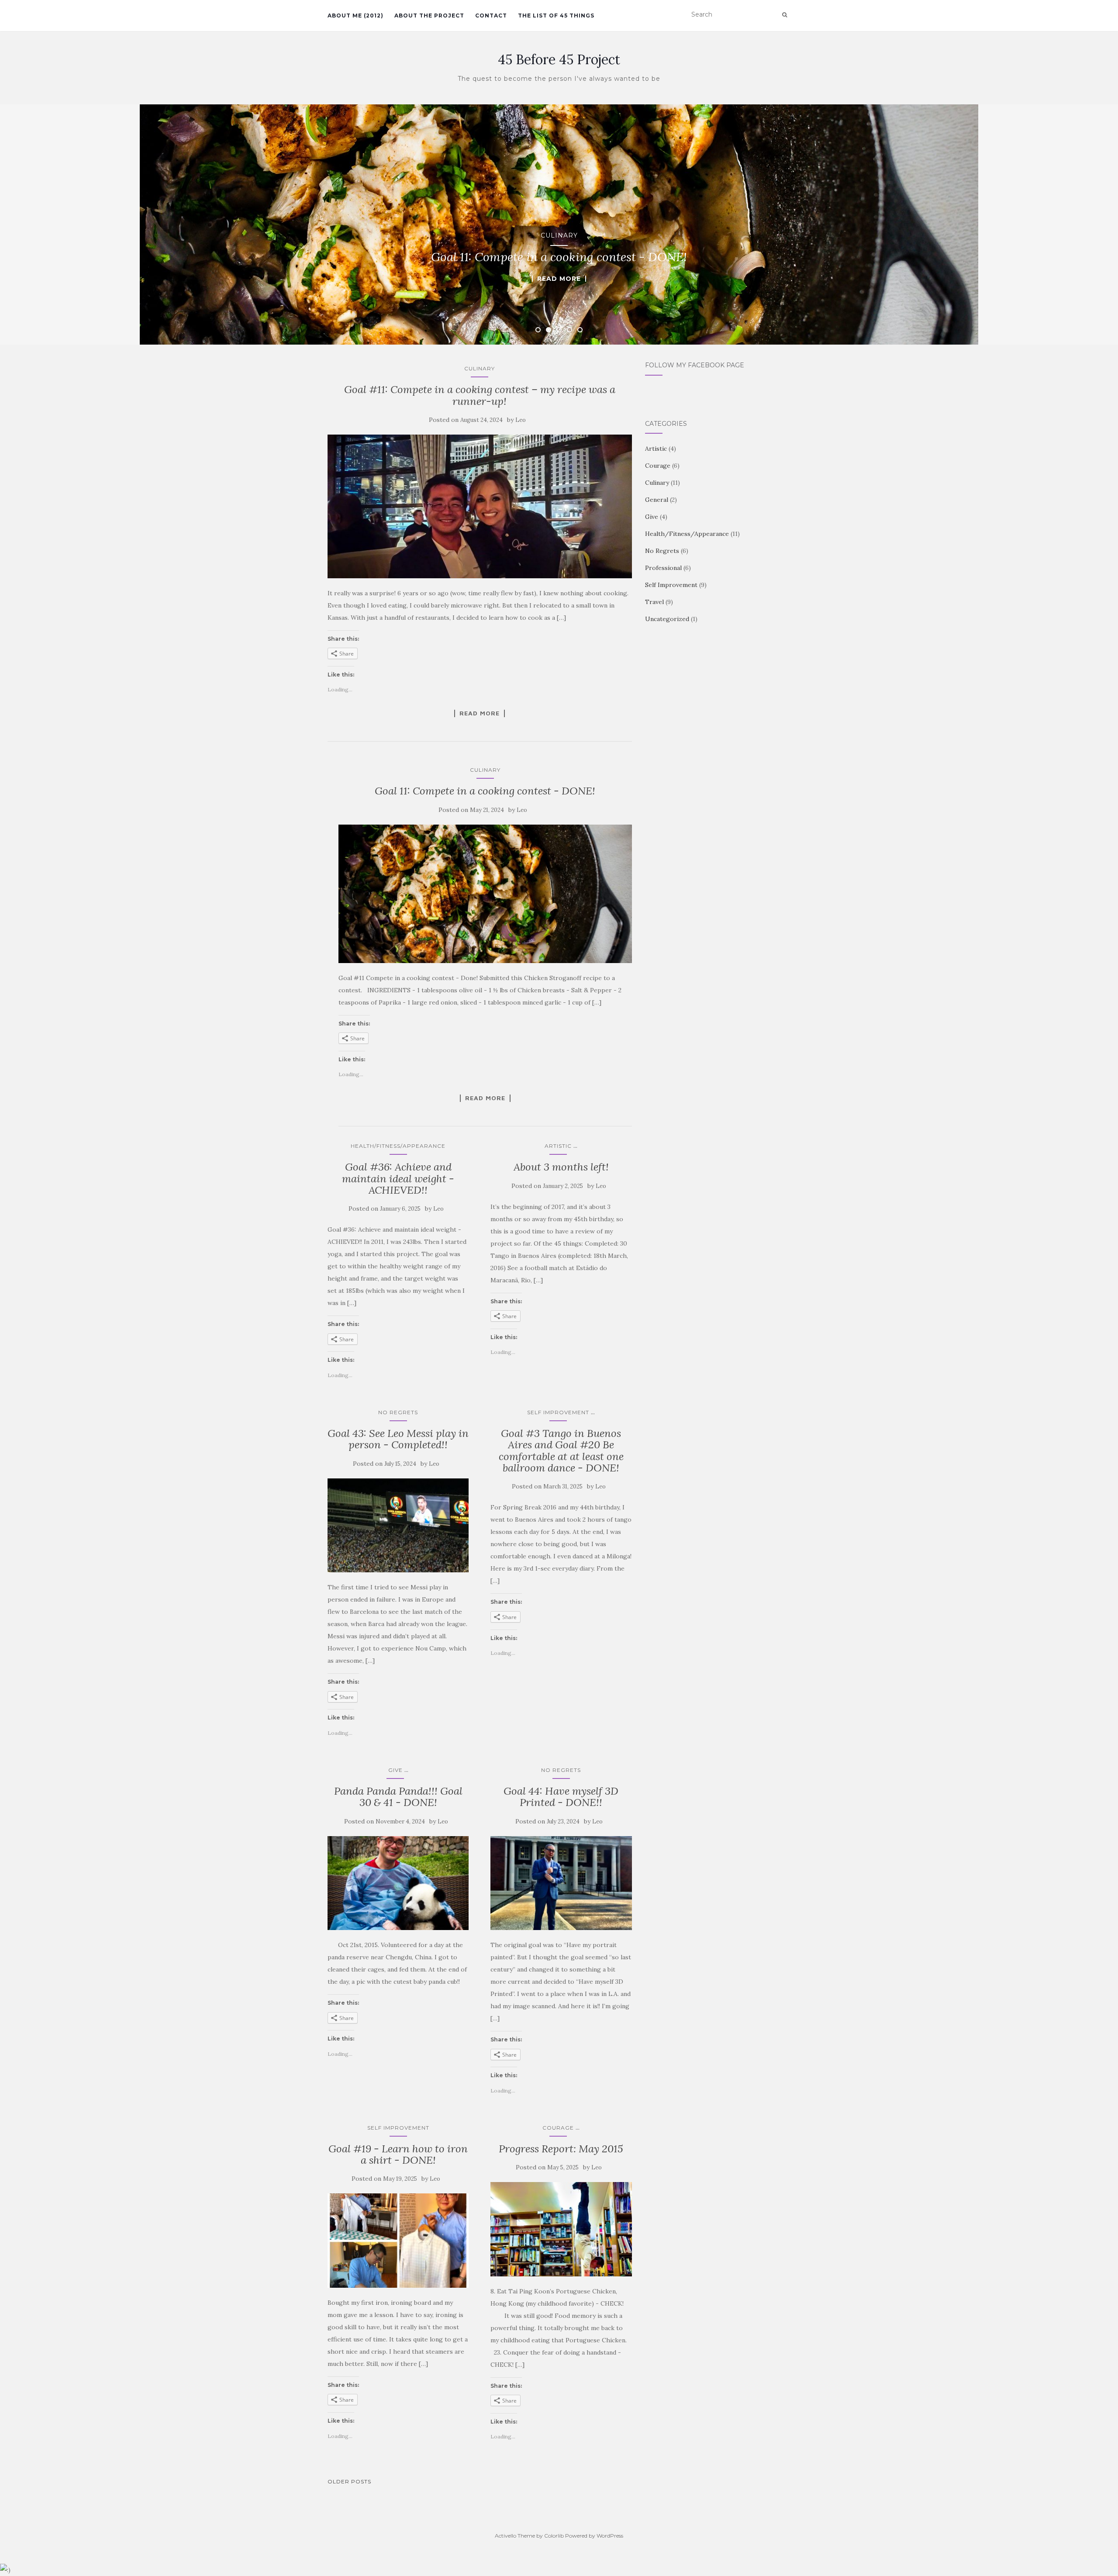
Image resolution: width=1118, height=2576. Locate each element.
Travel (654, 602)
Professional (663, 568)
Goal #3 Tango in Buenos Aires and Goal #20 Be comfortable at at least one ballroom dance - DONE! (561, 1450)
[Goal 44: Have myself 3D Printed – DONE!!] (561, 1883)
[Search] (785, 15)
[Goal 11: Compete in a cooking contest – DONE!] (485, 894)
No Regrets (398, 1412)
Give (395, 1770)
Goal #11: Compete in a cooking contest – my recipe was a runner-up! (480, 395)
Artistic (558, 1146)
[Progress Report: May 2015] (561, 2229)
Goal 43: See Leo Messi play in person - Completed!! (398, 1439)
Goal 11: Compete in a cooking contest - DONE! (485, 791)
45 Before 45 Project (559, 59)
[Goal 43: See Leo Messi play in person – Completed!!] (398, 1526)
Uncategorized (667, 619)
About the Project (429, 16)
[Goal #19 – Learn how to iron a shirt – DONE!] (398, 2241)
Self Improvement (558, 1412)
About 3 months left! (561, 1167)
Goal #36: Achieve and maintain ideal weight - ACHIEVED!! (398, 1178)
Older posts (349, 2481)
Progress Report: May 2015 (561, 2149)
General (657, 500)
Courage (558, 2128)
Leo (521, 420)
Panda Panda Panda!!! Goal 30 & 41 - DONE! (398, 1797)
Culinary (559, 235)
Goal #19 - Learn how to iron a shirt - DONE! (398, 2154)
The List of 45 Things (556, 16)
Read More (559, 279)
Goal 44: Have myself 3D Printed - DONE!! (561, 1797)
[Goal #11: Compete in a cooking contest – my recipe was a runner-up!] (480, 506)
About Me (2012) (355, 16)
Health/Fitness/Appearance (398, 1146)
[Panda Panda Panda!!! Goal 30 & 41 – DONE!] (398, 1883)
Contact (491, 16)
